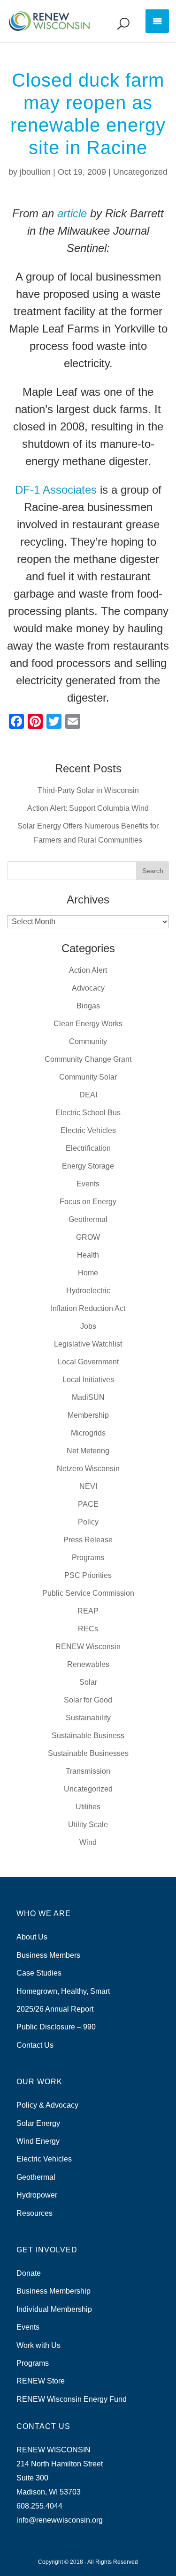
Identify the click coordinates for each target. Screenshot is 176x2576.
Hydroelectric (88, 1291)
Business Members (48, 1955)
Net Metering (88, 1451)
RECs (88, 1629)
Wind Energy (38, 2141)
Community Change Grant (88, 1059)
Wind (88, 1842)
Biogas (88, 1006)
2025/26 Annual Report (55, 2009)
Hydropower (37, 2195)
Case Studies (39, 1973)
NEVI (88, 1486)
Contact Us (35, 2045)
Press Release (88, 1540)
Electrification (88, 1148)
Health (88, 1255)
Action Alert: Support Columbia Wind (88, 808)
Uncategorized (140, 172)
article (72, 213)
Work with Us (38, 2345)
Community (88, 1041)
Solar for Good (88, 1700)
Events (88, 1184)
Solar (88, 1682)
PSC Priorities (88, 1575)
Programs (88, 1558)
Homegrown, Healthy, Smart (63, 1991)
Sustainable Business (88, 1736)
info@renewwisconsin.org (60, 2520)
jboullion (35, 172)
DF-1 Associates (56, 490)
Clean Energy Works (88, 1024)
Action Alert (88, 970)
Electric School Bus (88, 1113)
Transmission (88, 1771)
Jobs (88, 1326)
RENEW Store (41, 2381)
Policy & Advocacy (47, 2105)
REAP (88, 1611)
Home (88, 1273)
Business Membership (54, 2291)
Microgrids (88, 1433)
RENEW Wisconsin (88, 1647)
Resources (34, 2213)
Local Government (88, 1362)
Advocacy (88, 988)
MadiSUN (88, 1397)
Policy (88, 1522)
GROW (88, 1237)
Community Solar (88, 1077)
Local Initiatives (88, 1380)
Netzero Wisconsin (88, 1469)
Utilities (88, 1807)
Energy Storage (88, 1166)
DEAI (88, 1095)
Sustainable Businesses (88, 1753)
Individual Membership (54, 2309)
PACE (88, 1504)
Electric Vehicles (88, 1130)
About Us (32, 1937)
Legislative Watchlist (88, 1344)
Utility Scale (88, 1825)
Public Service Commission (88, 1593)
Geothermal (88, 1219)
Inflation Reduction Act (88, 1308)
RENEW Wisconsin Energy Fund (72, 2399)
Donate (29, 2273)
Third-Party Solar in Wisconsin (88, 790)
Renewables (88, 1664)
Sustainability (88, 1718)
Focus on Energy (88, 1202)
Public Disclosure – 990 (56, 2027)
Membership (88, 1415)
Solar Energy (38, 2123)
